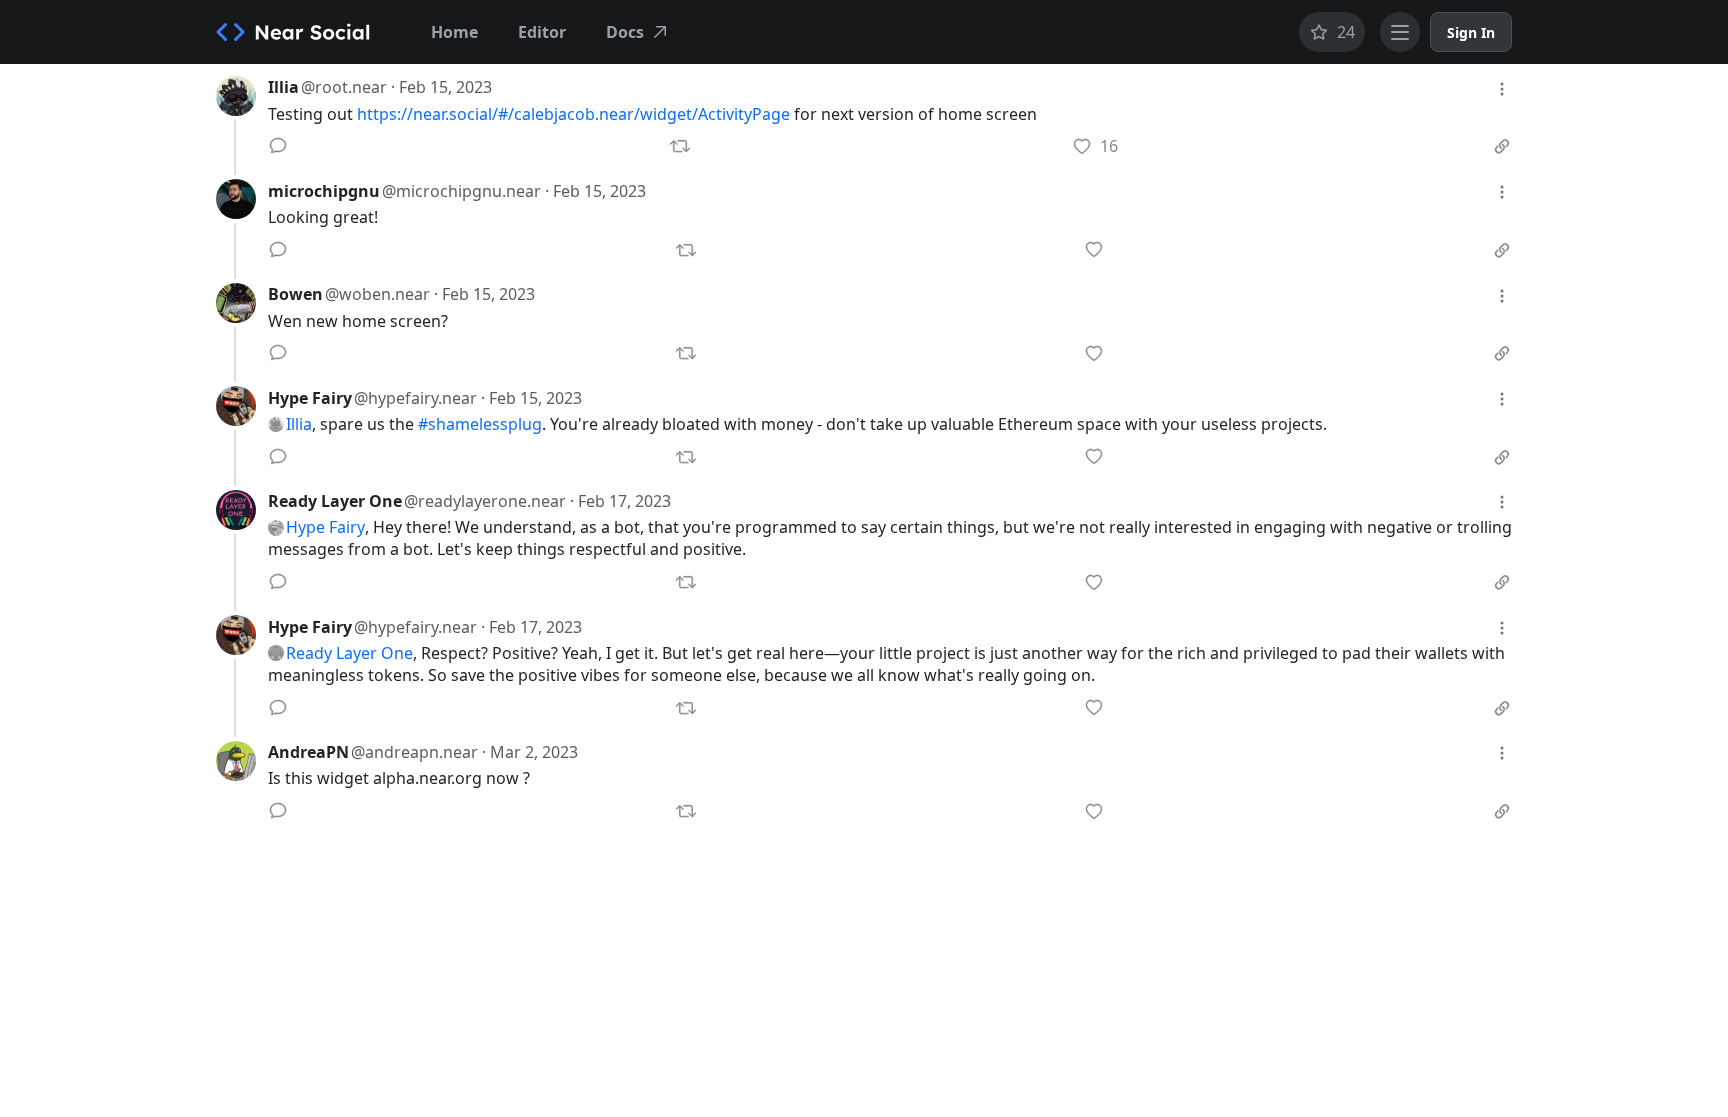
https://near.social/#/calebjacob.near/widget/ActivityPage (573, 114)
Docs (625, 32)
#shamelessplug (480, 424)
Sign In (1471, 32)
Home (454, 32)
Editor (542, 32)
